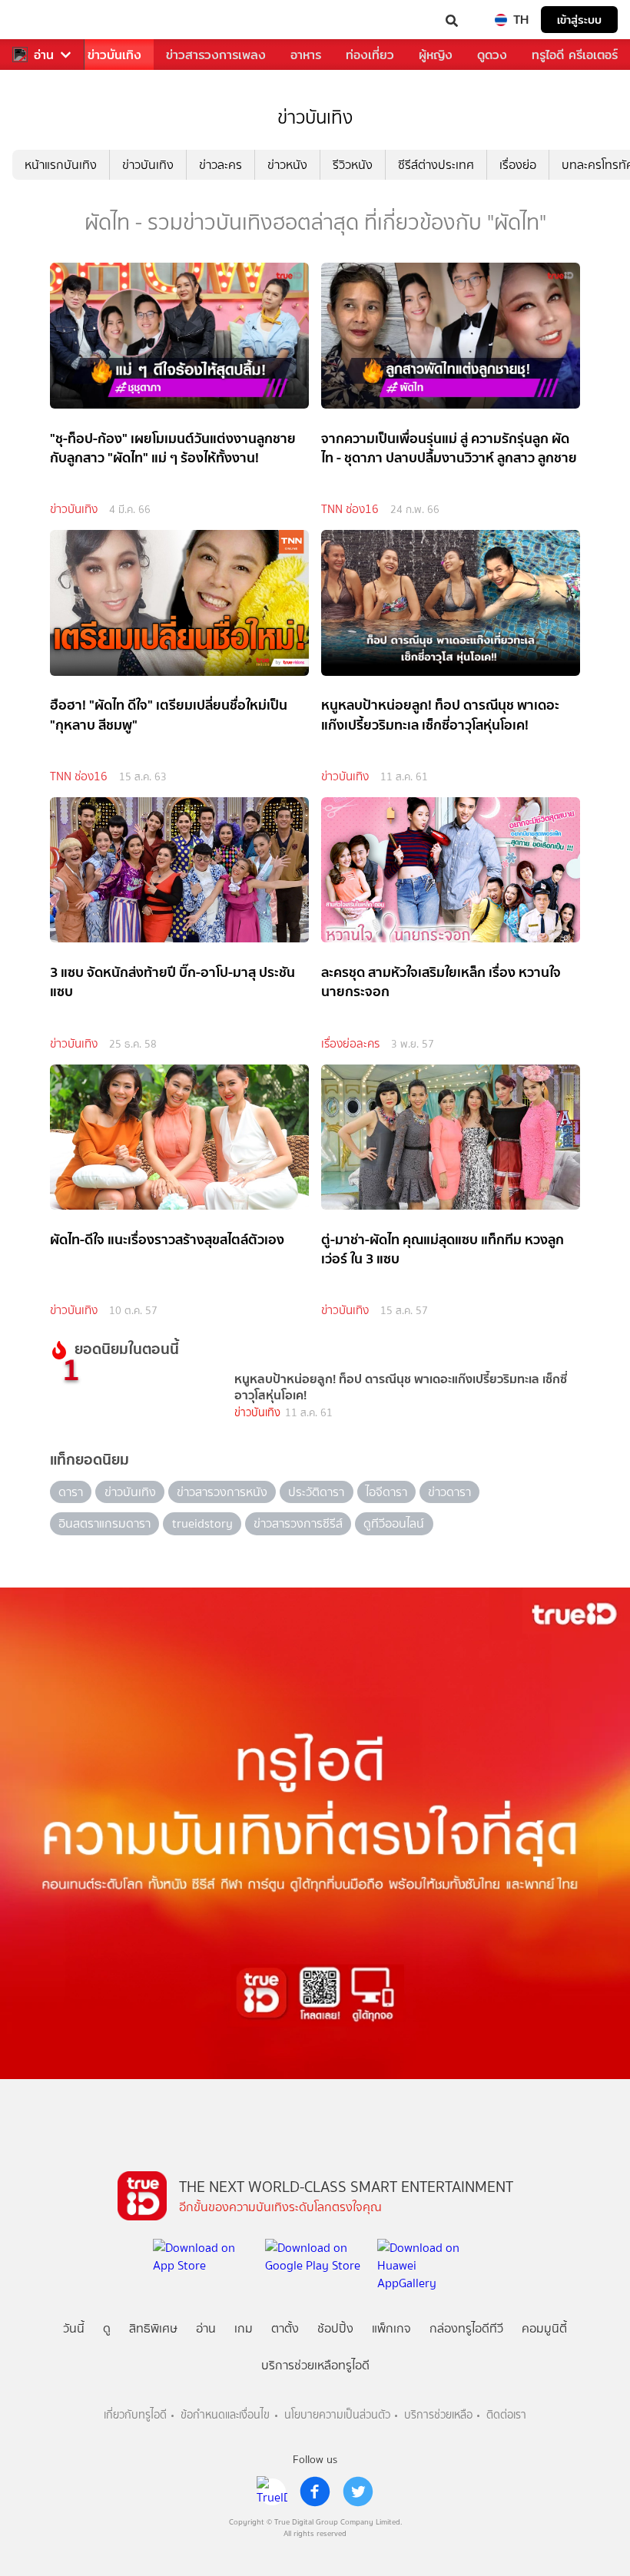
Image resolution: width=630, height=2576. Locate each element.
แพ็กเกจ (391, 2328)
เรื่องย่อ (518, 165)
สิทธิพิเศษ (153, 2328)
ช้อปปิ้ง (335, 2328)
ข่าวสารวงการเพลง (216, 55)
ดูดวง (492, 55)
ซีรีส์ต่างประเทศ (436, 165)
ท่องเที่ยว (370, 55)
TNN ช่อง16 (350, 509)
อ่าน (44, 55)
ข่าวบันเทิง (114, 55)
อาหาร (306, 55)
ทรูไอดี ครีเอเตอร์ (575, 55)
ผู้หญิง (436, 55)
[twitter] (358, 2492)
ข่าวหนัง (287, 165)
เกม (244, 2328)
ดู (107, 2328)
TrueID (43, 20)
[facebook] (315, 2492)
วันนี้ (74, 2328)
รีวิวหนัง (353, 165)
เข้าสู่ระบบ (579, 20)
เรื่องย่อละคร (350, 1044)
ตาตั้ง (285, 2328)
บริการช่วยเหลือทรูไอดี (315, 2365)
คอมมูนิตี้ (544, 2328)
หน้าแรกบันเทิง (61, 165)
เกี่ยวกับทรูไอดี (135, 2415)
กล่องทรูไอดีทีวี (466, 2328)
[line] (272, 2492)
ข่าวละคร (220, 165)
